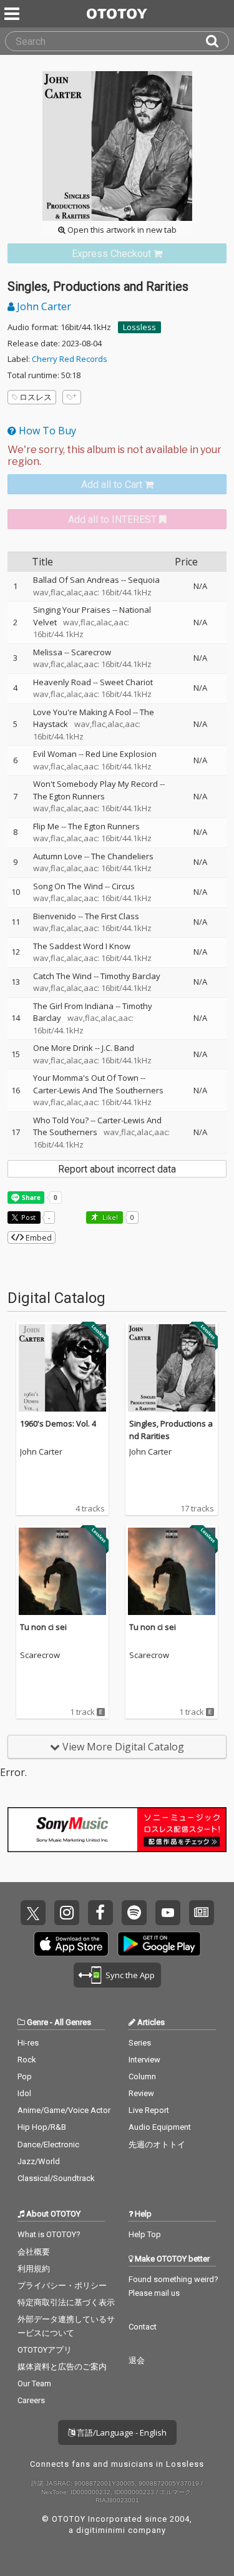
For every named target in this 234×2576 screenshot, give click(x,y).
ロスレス (36, 397)
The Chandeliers (122, 856)
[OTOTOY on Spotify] (134, 1913)
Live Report (149, 2110)
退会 (137, 2360)
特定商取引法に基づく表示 (66, 2302)
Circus (123, 886)
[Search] (217, 41)
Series (140, 2043)
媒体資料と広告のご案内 (62, 2367)
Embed (38, 1237)
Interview (144, 2060)
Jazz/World (39, 2161)
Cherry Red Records (70, 359)
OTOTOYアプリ (45, 2350)
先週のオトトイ (157, 2144)
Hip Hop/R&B (42, 2127)
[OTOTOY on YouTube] (168, 1913)
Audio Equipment (160, 2127)
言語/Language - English (121, 2432)
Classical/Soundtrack (56, 2178)
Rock (27, 2060)
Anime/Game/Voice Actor (64, 2110)
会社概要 (34, 2252)
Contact (143, 2327)
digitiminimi (101, 2530)
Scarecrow (91, 652)
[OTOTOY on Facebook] (100, 1913)
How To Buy (46, 431)
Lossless (139, 327)
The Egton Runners (69, 796)
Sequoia (144, 580)
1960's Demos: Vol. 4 (58, 1423)
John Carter (43, 306)
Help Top (145, 2234)
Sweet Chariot (126, 682)
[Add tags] (72, 397)
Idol (24, 2093)
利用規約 (34, 2269)
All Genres (73, 2022)
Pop (25, 2076)
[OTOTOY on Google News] (202, 1913)
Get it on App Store (71, 1944)
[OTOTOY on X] (33, 1913)
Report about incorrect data (117, 1169)
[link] (117, 254)
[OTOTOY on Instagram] (67, 1913)
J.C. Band (118, 1048)
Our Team (34, 2383)
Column (142, 2076)
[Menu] (13, 14)
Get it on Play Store (159, 1944)
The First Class (112, 916)
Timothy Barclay (130, 976)
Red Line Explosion (121, 754)
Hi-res (28, 2043)
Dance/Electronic (48, 2144)
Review (141, 2093)
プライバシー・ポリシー (62, 2286)
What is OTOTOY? (49, 2234)
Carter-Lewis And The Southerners (98, 1090)
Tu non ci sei (43, 1627)
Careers (31, 2400)
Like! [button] (109, 1217)
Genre (37, 2022)
